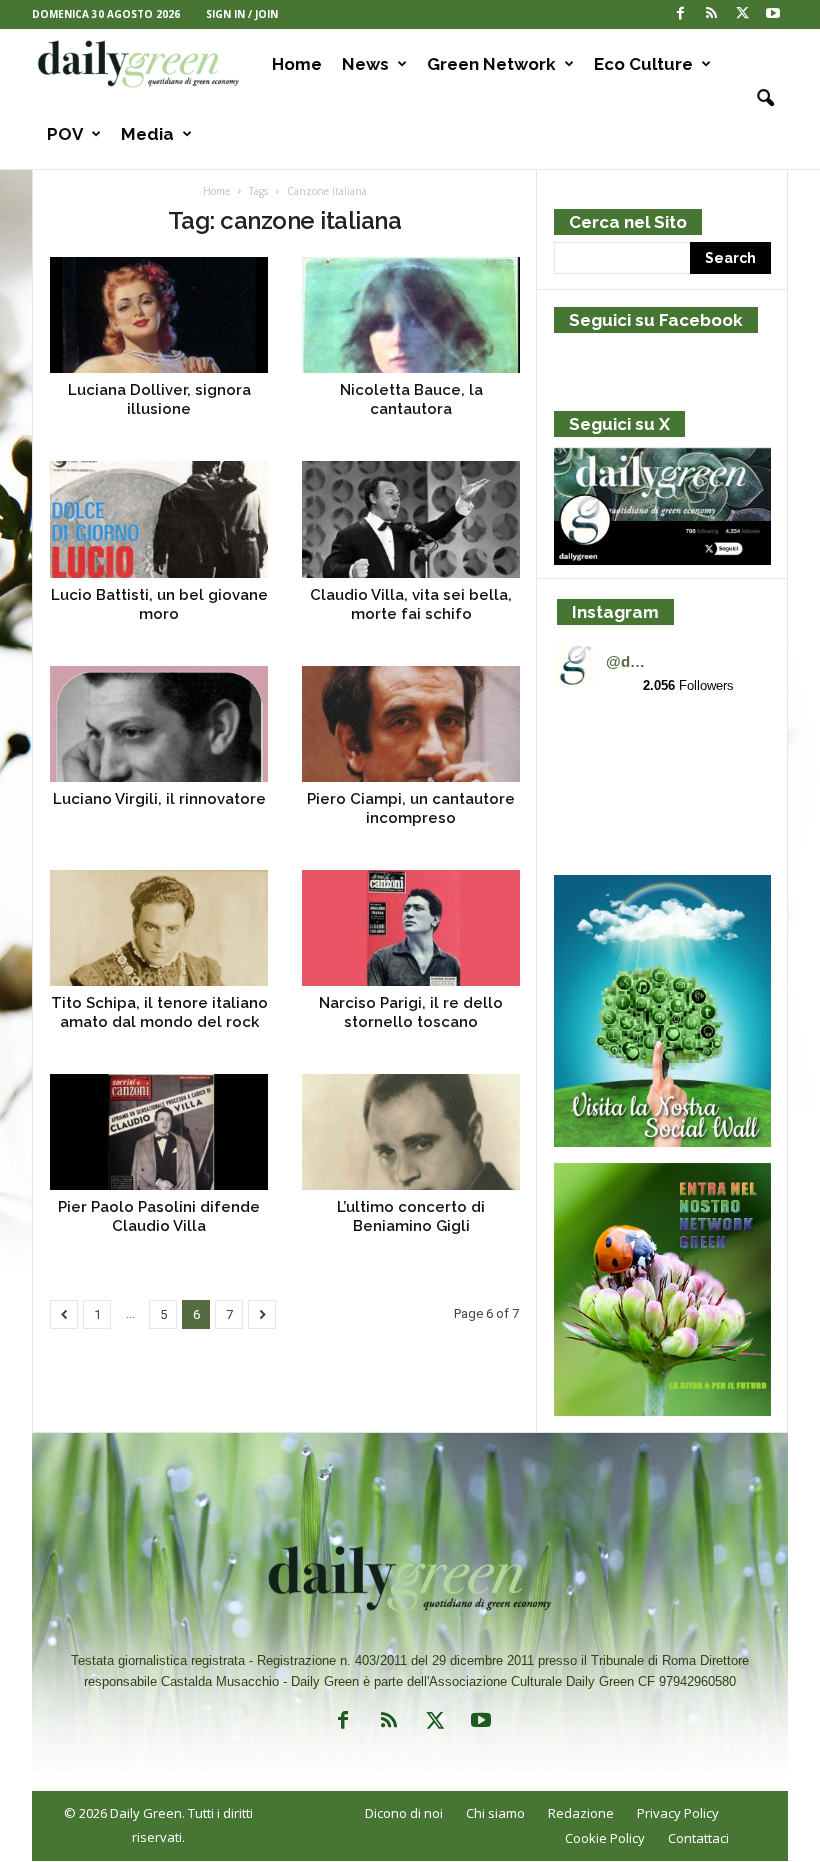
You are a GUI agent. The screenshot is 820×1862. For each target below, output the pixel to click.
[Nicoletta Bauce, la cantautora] (411, 315)
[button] (758, 99)
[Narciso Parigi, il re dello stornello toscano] (411, 928)
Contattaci (698, 1838)
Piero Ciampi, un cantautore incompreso (411, 808)
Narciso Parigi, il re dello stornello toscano (411, 1012)
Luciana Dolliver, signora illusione (159, 399)
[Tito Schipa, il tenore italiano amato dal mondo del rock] (159, 928)
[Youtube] (773, 14)
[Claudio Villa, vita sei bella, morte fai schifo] (411, 519)
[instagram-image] (589, 747)
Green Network (491, 64)
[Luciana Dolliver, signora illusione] (159, 315)
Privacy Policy (678, 1813)
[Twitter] (742, 14)
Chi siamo (495, 1813)
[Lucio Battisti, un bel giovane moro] (159, 519)
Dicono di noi (404, 1813)
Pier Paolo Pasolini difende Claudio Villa (159, 1216)
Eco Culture (643, 64)
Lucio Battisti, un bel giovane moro (159, 604)
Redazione (581, 1813)
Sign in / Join (242, 14)
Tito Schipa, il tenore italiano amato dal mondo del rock (159, 1012)
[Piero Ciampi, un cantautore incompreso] (411, 724)
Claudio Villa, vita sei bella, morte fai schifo (411, 604)
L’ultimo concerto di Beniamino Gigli (411, 1216)
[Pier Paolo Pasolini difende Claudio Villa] (159, 1132)
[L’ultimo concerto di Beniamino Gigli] (411, 1132)
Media (147, 134)
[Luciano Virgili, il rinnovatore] (159, 724)
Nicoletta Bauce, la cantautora (411, 399)
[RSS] (711, 14)
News (365, 64)
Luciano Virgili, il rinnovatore (159, 799)
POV (65, 134)
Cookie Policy (605, 1838)
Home (297, 64)
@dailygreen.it (628, 661)
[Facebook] (680, 14)
